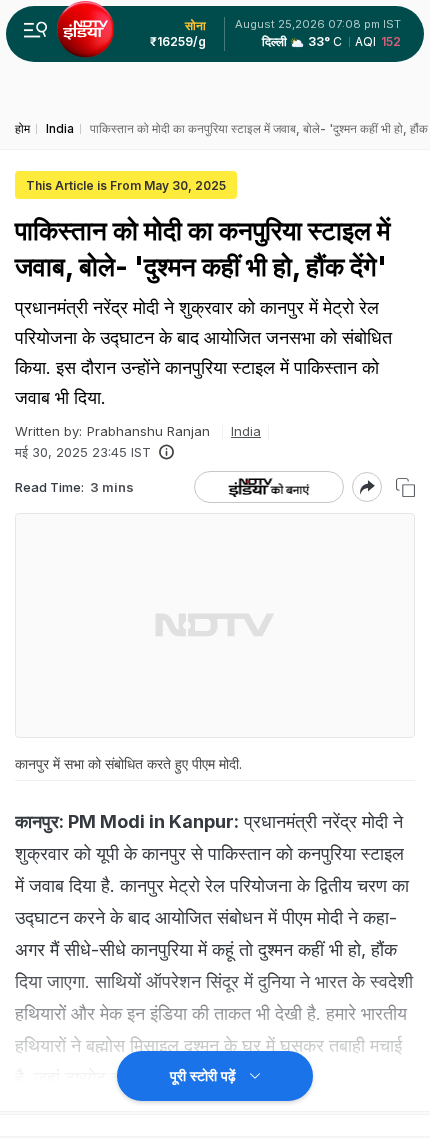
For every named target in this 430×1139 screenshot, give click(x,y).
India (246, 431)
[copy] (405, 487)
